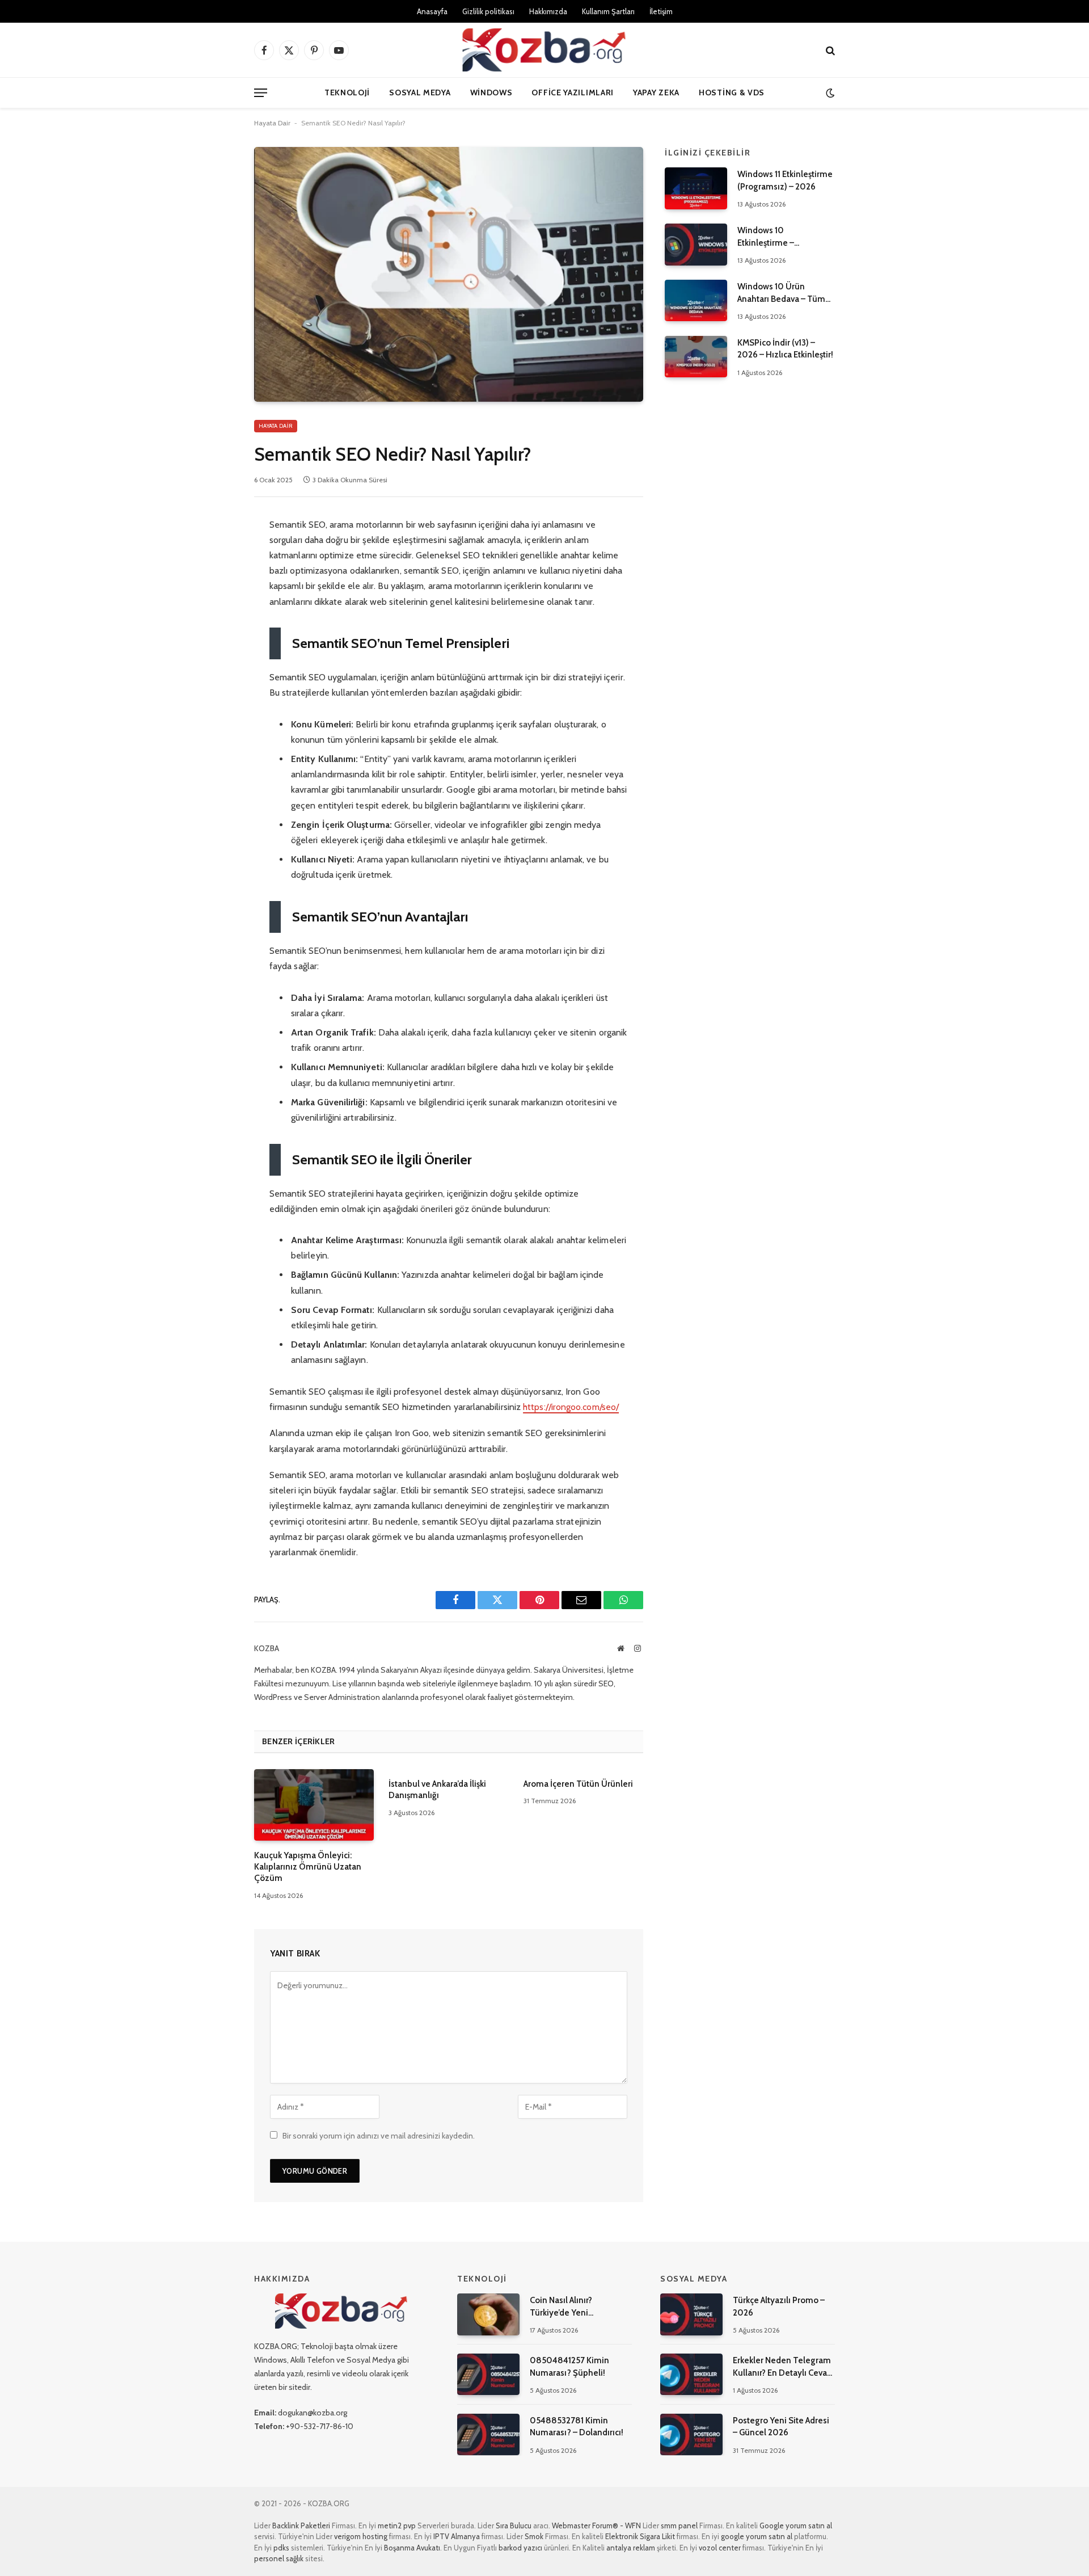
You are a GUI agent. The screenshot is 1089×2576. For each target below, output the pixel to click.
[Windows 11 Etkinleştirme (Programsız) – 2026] (696, 188)
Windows (491, 92)
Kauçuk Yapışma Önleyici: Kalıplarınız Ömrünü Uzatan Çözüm (308, 1867)
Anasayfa (432, 11)
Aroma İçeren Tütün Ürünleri (578, 1784)
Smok (534, 2536)
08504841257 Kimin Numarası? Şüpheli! (569, 2366)
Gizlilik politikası (488, 11)
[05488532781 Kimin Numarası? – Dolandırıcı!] (488, 2434)
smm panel (679, 2526)
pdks (281, 2548)
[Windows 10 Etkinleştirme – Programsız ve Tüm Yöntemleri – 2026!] (696, 244)
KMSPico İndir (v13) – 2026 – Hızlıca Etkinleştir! (785, 349)
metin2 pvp (397, 2526)
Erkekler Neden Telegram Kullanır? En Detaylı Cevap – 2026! (782, 2367)
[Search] (829, 50)
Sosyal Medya (420, 92)
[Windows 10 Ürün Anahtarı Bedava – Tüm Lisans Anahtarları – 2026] (696, 300)
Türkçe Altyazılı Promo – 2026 (779, 2306)
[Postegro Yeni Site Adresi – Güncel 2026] (691, 2434)
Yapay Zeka (656, 92)
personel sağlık (279, 2558)
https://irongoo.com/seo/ (571, 1407)
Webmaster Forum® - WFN (596, 2526)
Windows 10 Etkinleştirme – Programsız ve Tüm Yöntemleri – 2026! (775, 237)
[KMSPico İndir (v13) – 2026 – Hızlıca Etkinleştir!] (696, 357)
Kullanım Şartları (608, 11)
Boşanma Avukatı (412, 2548)
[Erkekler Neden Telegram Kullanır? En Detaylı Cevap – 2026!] (691, 2374)
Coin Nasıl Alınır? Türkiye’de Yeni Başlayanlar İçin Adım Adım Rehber (581, 2307)
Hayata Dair (272, 123)
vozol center (720, 2548)
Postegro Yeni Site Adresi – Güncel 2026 (781, 2426)
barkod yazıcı (520, 2548)
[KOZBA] (544, 50)
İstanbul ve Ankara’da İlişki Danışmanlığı (437, 1790)
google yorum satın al (757, 2536)
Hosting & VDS (732, 92)
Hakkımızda (548, 11)
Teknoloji (347, 92)
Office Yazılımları (573, 92)
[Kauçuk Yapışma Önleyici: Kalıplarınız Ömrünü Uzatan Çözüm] (314, 1805)
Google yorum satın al (796, 2526)
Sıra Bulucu (514, 2526)
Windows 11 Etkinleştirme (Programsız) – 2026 (785, 180)
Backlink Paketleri (301, 2526)
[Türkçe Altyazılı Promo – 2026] (691, 2314)
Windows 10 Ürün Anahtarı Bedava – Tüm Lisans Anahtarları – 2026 (785, 293)
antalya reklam (631, 2548)
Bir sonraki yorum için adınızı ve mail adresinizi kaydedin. (379, 2136)
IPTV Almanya (457, 2536)
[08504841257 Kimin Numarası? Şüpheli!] (488, 2374)
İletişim (661, 11)
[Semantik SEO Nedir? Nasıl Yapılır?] (449, 274)
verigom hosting (361, 2536)
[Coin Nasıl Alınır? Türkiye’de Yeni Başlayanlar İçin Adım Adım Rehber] (488, 2314)
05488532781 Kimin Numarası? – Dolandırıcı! (577, 2426)
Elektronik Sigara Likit (640, 2536)
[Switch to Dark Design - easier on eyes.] (829, 93)
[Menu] (261, 93)
